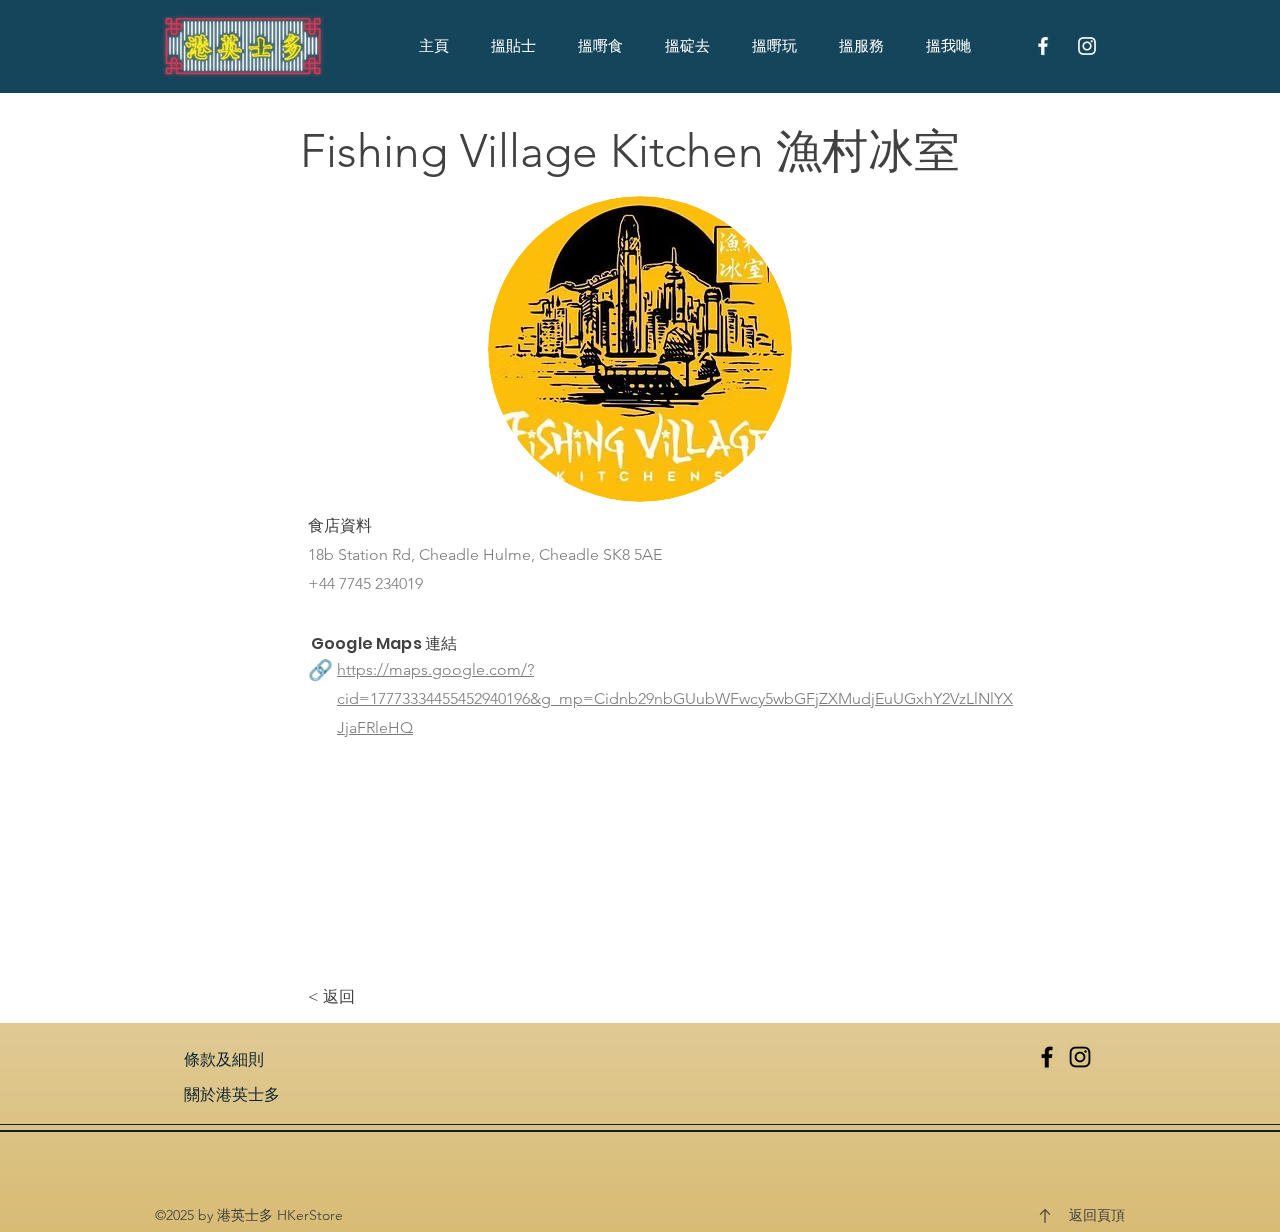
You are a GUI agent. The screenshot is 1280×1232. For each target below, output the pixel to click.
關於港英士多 (232, 1094)
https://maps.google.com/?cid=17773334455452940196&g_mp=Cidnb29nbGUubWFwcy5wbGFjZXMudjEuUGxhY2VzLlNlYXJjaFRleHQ (675, 698)
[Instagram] (1080, 1057)
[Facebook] (1047, 1057)
